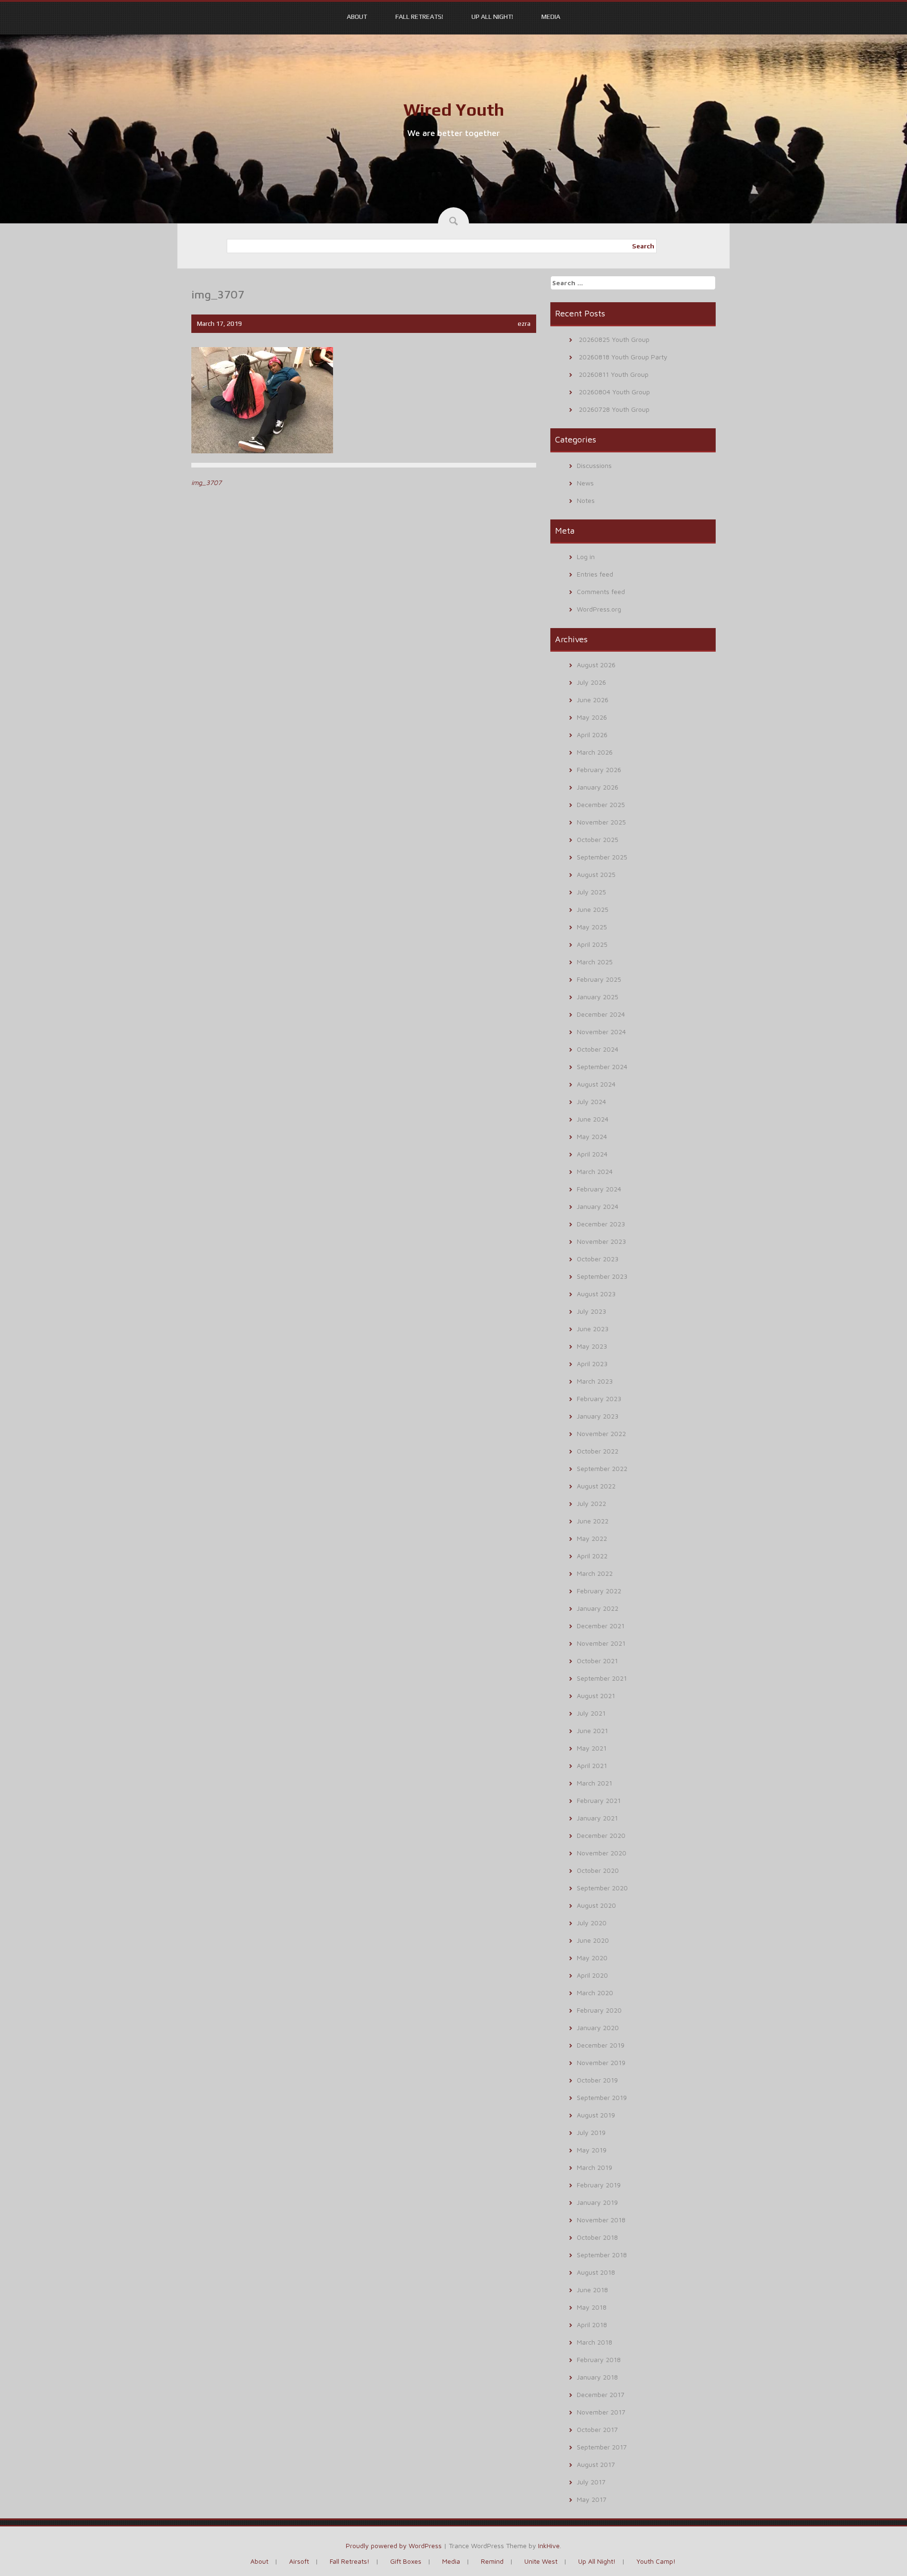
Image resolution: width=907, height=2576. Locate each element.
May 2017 (592, 2499)
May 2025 (592, 927)
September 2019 (602, 2097)
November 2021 (601, 1643)
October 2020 (598, 1870)
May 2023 (592, 1346)
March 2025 (595, 962)
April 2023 (592, 1364)
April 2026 (592, 735)
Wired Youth (454, 110)
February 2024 (599, 1189)
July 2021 (591, 1713)
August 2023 (596, 1294)
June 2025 (593, 909)
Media (551, 17)
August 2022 (596, 1486)
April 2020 (592, 1975)
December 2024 (601, 1014)
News (585, 483)
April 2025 (592, 944)
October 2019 (597, 2080)
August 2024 (596, 1084)
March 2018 (595, 2342)
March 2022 (595, 1573)
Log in (586, 557)
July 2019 (591, 2132)
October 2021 (597, 1661)
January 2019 (597, 2202)
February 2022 (599, 1591)
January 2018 (597, 2377)
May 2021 (592, 1748)
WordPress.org (599, 609)
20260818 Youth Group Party (623, 357)
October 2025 (598, 839)
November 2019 (601, 2062)
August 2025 (596, 874)
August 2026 (596, 665)
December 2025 (601, 804)
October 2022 (598, 1451)
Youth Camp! (656, 2561)
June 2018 (592, 2290)
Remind (492, 2561)
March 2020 (595, 1993)
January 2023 (598, 1416)
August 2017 (596, 2464)
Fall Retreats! (419, 17)
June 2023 (593, 1329)
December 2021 (601, 1626)
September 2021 (602, 1678)
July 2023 (591, 1311)
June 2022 (593, 1521)
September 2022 (602, 1468)
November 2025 (601, 822)
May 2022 (592, 1538)
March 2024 (595, 1171)
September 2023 (602, 1276)
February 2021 (599, 1800)
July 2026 (591, 682)
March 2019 (595, 2167)
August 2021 (596, 1696)
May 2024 (592, 1136)
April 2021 (592, 1765)
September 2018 (602, 2255)
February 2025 (599, 979)
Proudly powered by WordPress (394, 2546)
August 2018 (596, 2272)
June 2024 (593, 1119)
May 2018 (592, 2307)
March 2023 (595, 1381)
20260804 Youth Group (614, 392)
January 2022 (598, 1608)
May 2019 (592, 2150)
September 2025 (602, 857)
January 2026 (598, 787)
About (357, 17)
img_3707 (206, 482)
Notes (586, 500)
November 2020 (602, 1853)
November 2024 (601, 1032)
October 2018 (597, 2237)
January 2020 (598, 2028)
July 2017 (591, 2482)
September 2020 (602, 1888)
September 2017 (602, 2447)
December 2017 (601, 2394)
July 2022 (591, 1503)
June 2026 (593, 700)
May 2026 (592, 717)
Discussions (594, 465)
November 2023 (601, 1241)
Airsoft (299, 2561)
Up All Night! (492, 17)
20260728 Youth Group (614, 409)
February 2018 (599, 2359)
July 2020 (592, 1923)
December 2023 (601, 1224)
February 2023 (599, 1399)
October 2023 (598, 1259)
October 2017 (597, 2429)
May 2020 (592, 1958)
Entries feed (595, 574)
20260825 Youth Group (614, 339)
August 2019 (596, 2115)
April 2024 (592, 1154)
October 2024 (598, 1049)
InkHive (549, 2546)
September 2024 (602, 1067)
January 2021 (597, 1818)
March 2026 (595, 752)
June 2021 (592, 1730)
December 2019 (601, 2045)
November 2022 (601, 1433)
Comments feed (601, 591)
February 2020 (599, 2010)
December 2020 (601, 1835)
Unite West (541, 2561)
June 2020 (593, 1940)
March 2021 (595, 1783)
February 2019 (599, 2185)
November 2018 (601, 2220)
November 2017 (601, 2412)
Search (643, 246)
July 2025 (591, 892)
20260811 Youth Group (614, 374)
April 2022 (592, 1556)
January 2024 (598, 1206)
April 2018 (592, 2325)
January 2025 (598, 997)
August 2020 (596, 1905)
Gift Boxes (406, 2561)
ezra (524, 323)
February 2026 (599, 769)
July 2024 (591, 1101)
